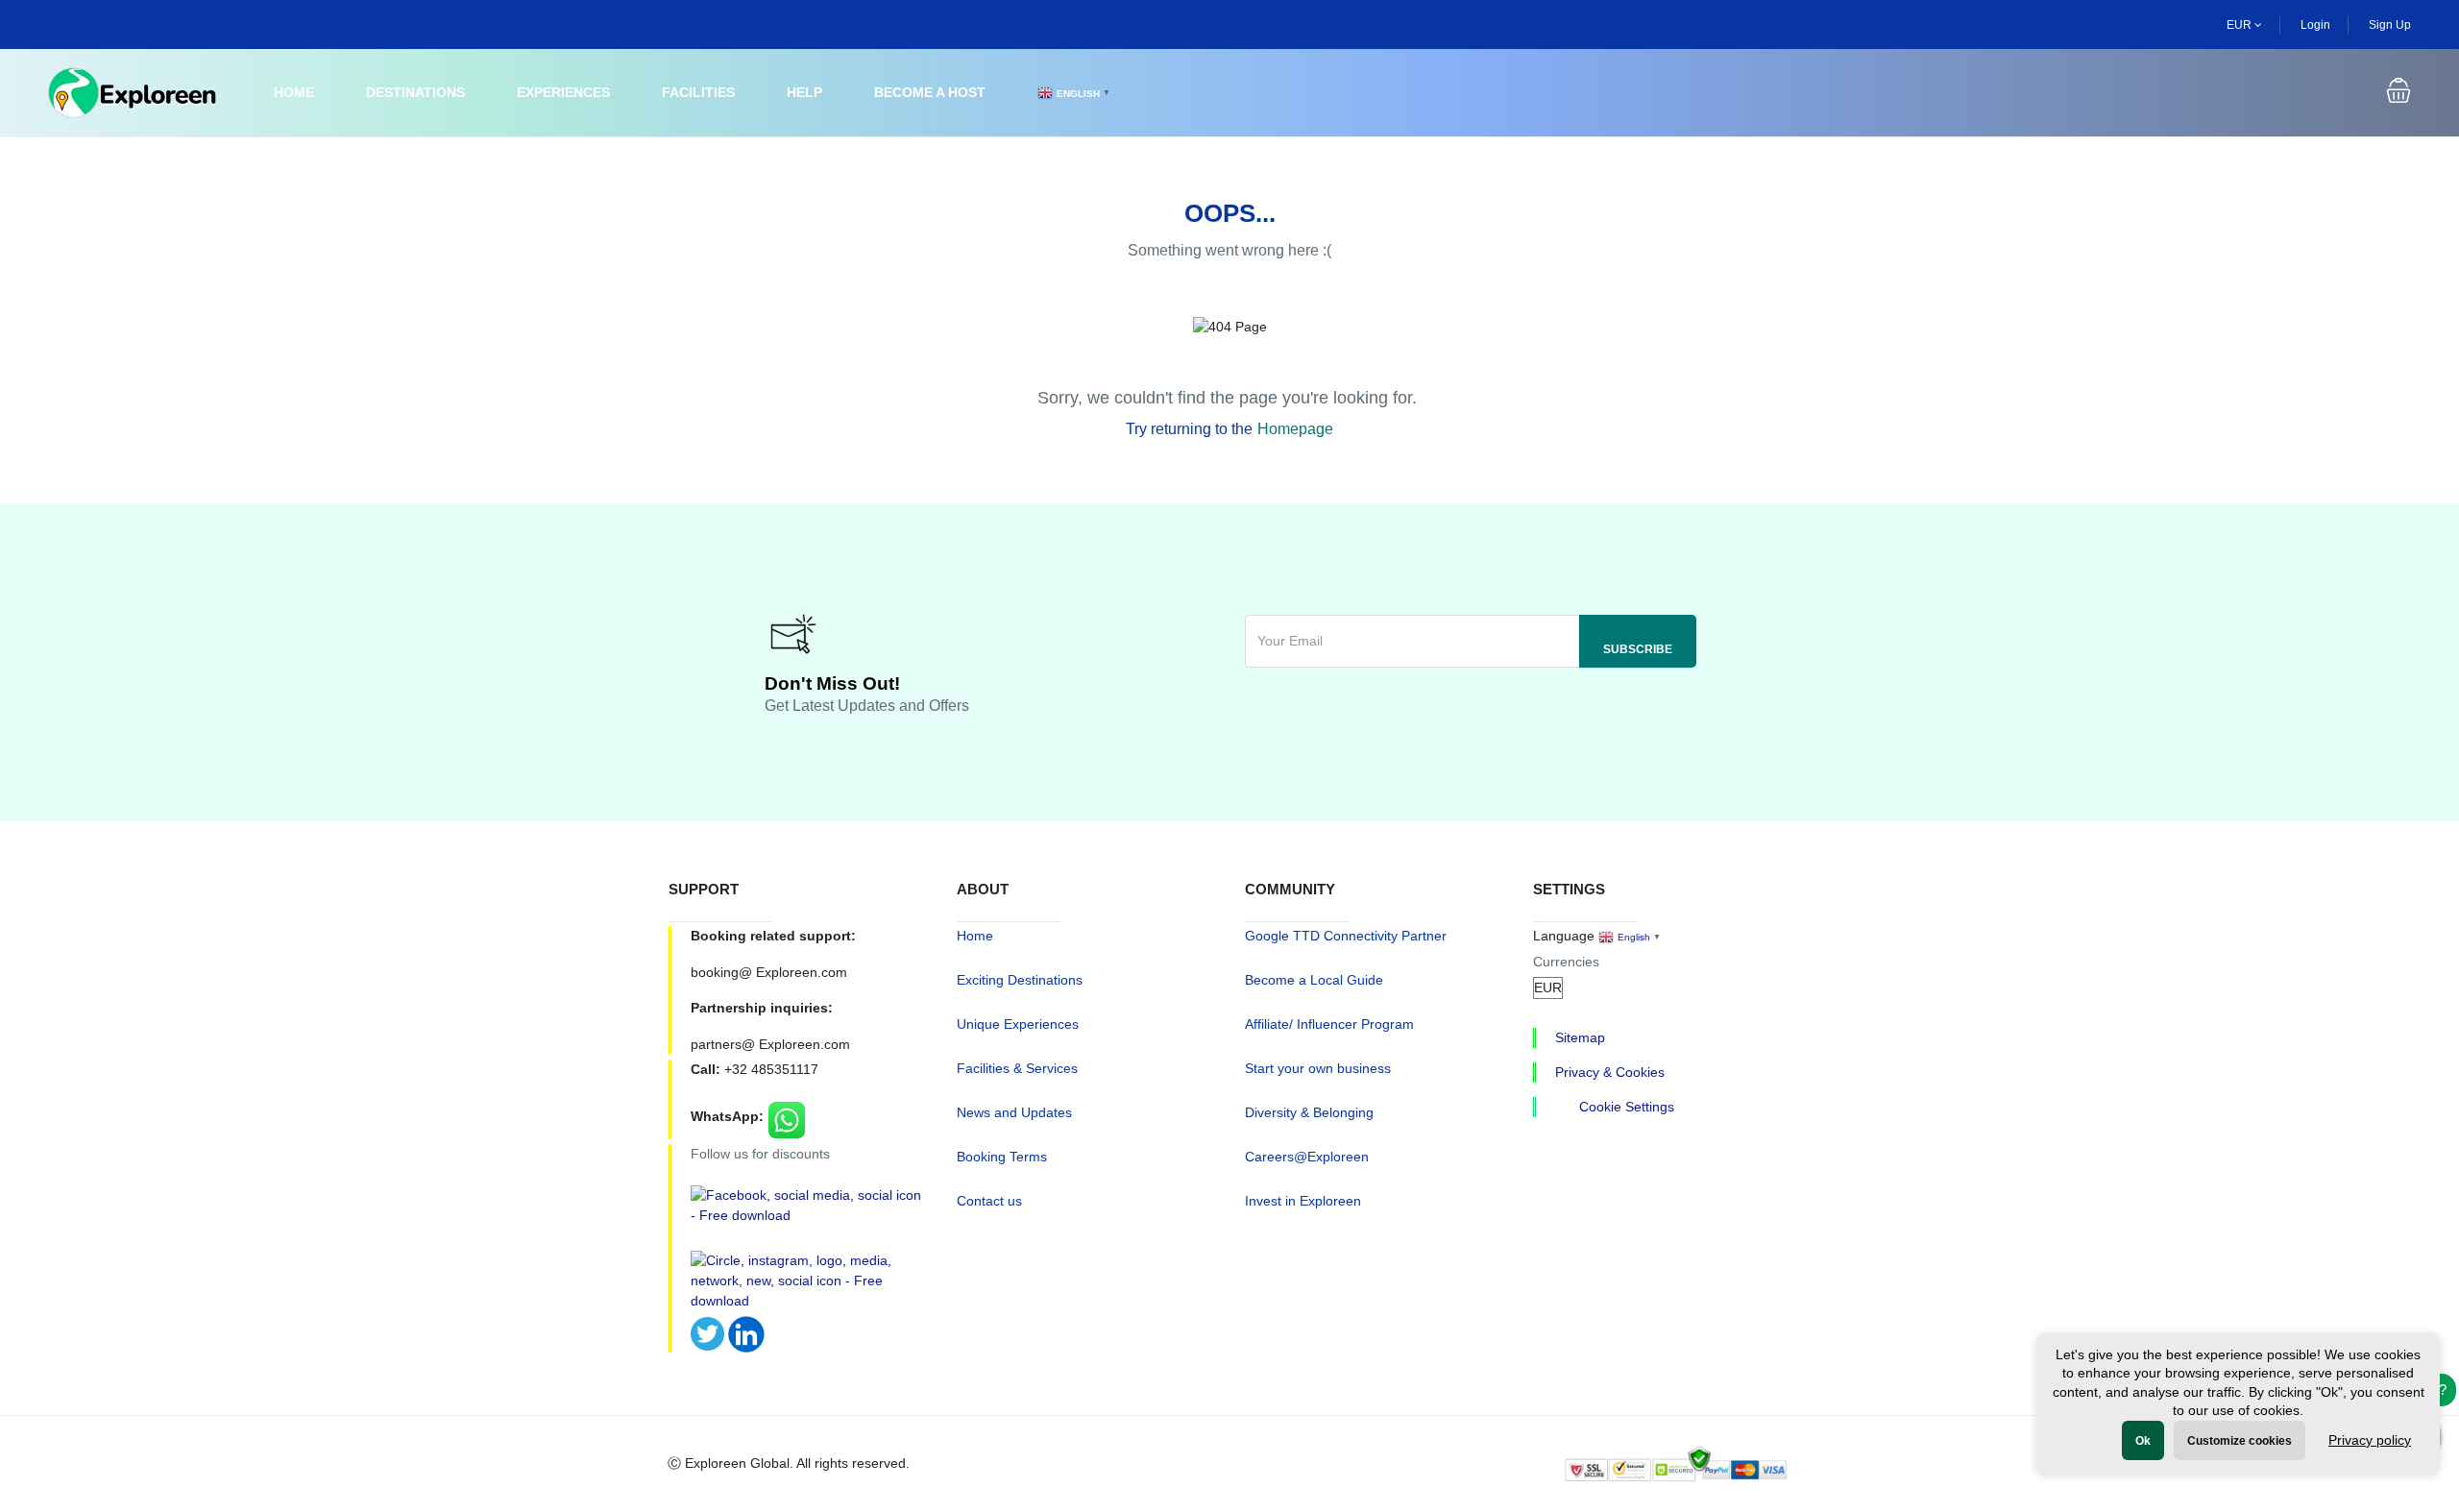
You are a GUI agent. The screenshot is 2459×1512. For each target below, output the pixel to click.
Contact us (989, 1201)
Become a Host (930, 92)
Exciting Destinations (1020, 980)
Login (2315, 25)
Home (294, 92)
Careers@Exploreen (1307, 1157)
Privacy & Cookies (1610, 1072)
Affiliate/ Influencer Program (1329, 1024)
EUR (2240, 25)
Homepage (1295, 429)
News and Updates (1014, 1112)
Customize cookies (2240, 1441)
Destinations (415, 92)
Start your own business (1318, 1068)
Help (804, 92)
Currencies (1566, 962)
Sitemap (1580, 1037)
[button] (2398, 93)
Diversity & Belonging (1309, 1112)
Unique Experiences (1018, 1024)
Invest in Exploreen (1303, 1201)
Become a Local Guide (1314, 980)
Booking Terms (1002, 1157)
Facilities (698, 92)
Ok (2143, 1441)
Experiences (563, 92)
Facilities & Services (1017, 1068)
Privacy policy (2370, 1440)
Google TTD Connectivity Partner (1346, 936)
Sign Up (2390, 25)
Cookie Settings (1627, 1107)
